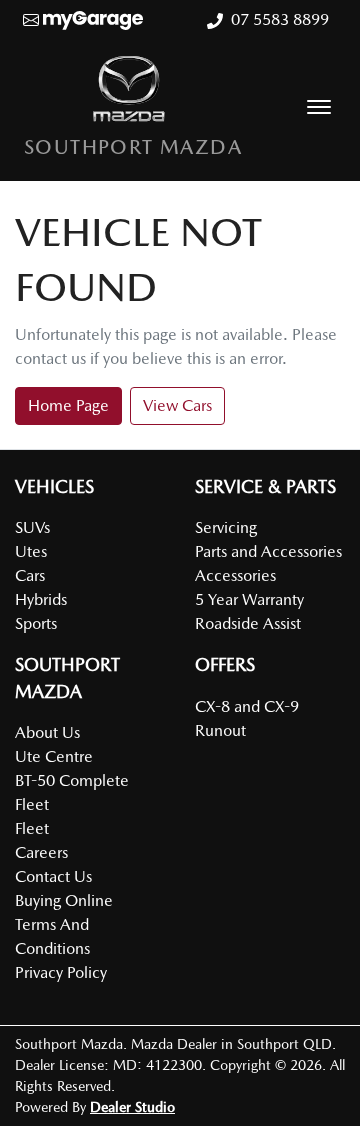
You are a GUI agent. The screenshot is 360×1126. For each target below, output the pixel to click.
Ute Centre (54, 756)
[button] (319, 107)
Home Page (68, 405)
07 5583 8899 (280, 19)
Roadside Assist (248, 623)
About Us (47, 732)
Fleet (32, 828)
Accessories (235, 575)
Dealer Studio (132, 1107)
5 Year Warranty (249, 599)
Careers (41, 852)
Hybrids (41, 599)
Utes (31, 551)
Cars (30, 575)
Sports (36, 623)
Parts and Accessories (268, 551)
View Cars (177, 405)
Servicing (226, 527)
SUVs (32, 527)
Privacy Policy (61, 972)
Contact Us (53, 876)
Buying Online (64, 900)
